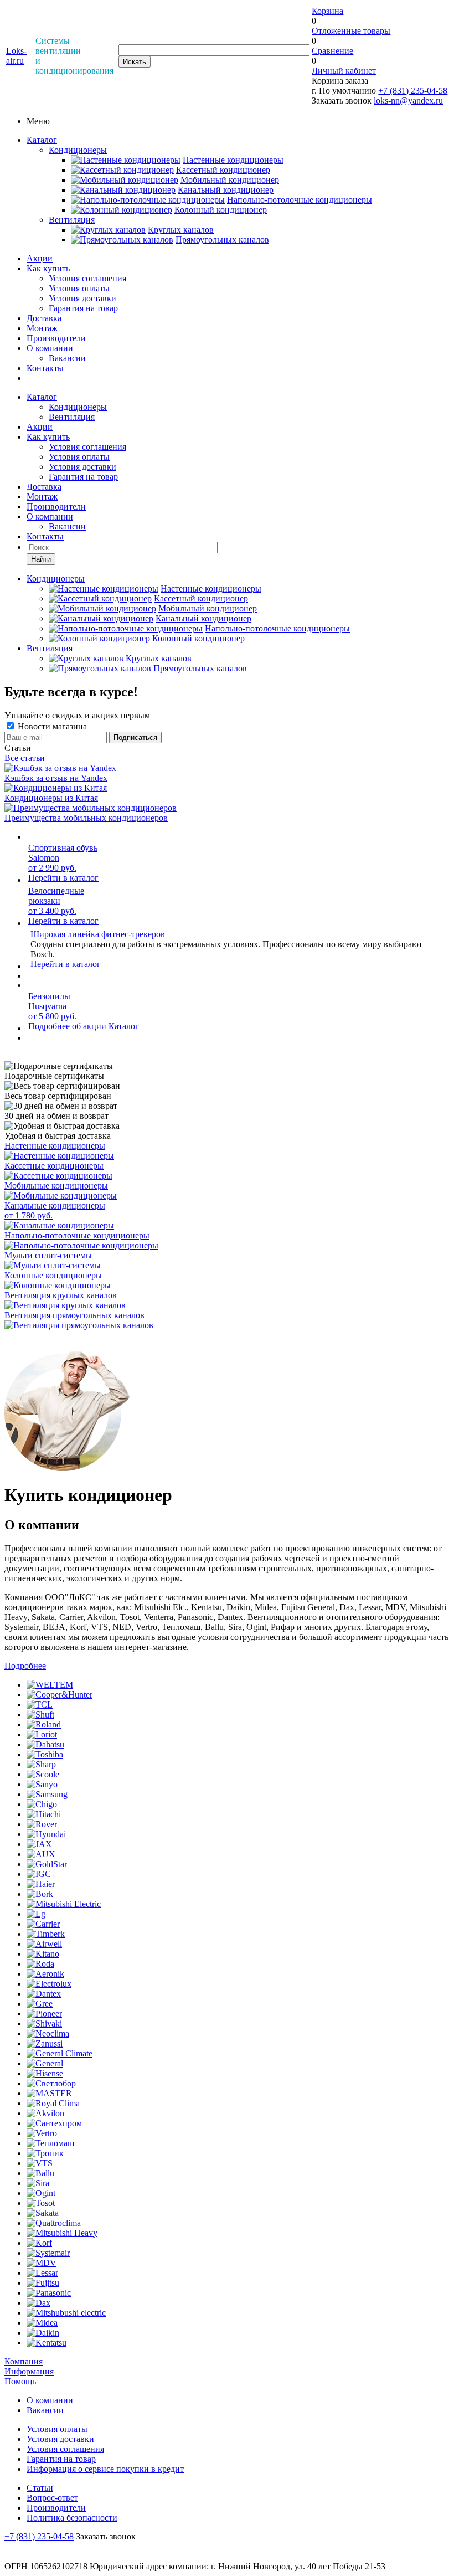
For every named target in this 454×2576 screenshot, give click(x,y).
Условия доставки (82, 298)
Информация (29, 2371)
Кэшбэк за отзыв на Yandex (56, 778)
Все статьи (25, 758)
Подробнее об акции (68, 1026)
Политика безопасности (72, 2518)
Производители (56, 338)
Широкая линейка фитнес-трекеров (98, 934)
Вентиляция (72, 220)
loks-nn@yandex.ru (408, 101)
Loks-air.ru (16, 56)
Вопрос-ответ (52, 2498)
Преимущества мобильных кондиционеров (86, 818)
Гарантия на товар (83, 308)
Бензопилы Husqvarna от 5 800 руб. (52, 1006)
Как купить (48, 268)
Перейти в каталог (63, 878)
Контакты (45, 368)
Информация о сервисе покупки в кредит (105, 2469)
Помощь (20, 2381)
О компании (50, 348)
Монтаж (42, 328)
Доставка (44, 318)
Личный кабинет (344, 71)
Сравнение (332, 51)
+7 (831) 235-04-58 (413, 91)
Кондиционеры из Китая (51, 798)
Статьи (40, 2488)
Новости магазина (51, 726)
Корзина (327, 11)
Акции (40, 258)
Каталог (42, 140)
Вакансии (67, 358)
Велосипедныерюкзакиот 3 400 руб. (56, 901)
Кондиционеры (78, 150)
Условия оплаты (79, 288)
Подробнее (25, 1666)
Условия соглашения (87, 278)
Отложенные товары (351, 31)
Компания (24, 2361)
